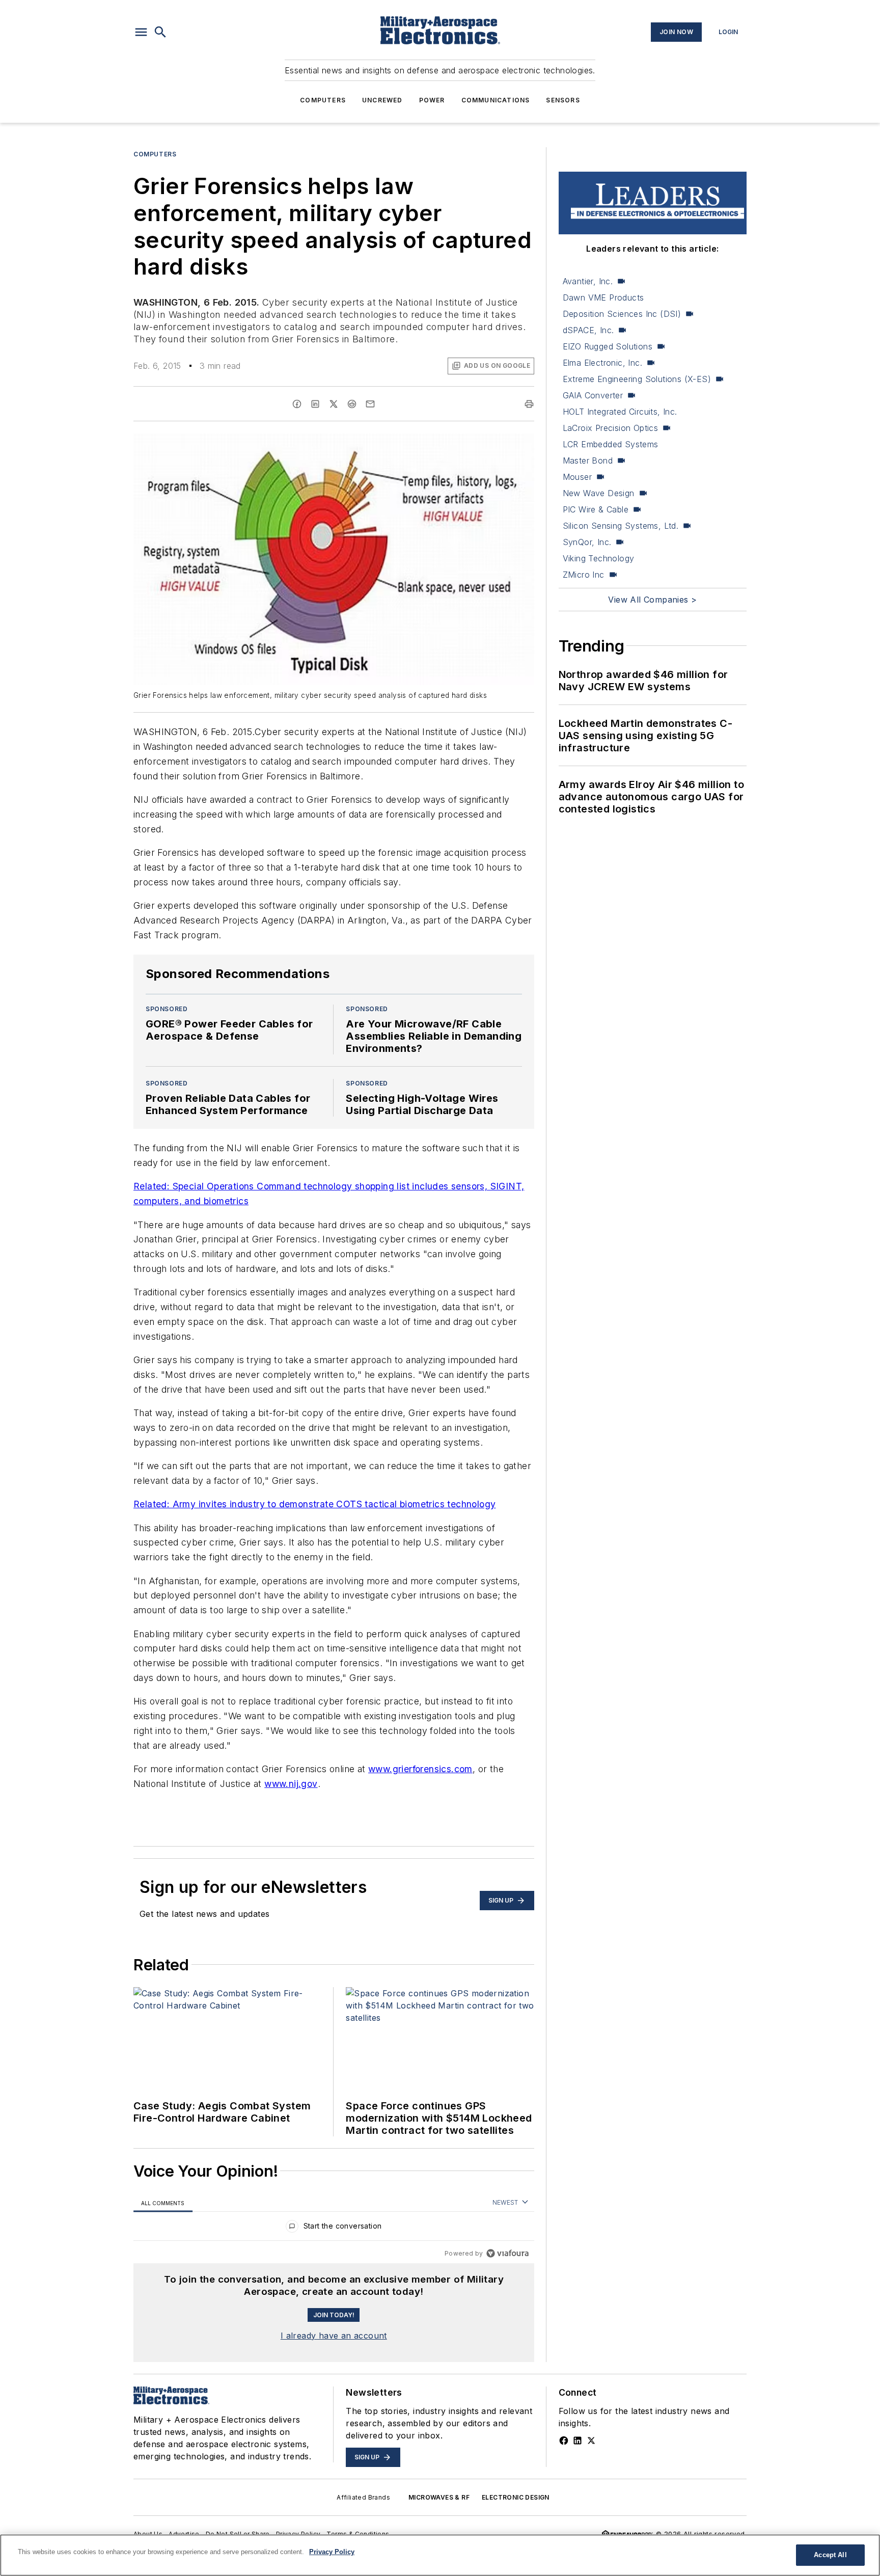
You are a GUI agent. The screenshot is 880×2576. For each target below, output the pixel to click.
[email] (370, 404)
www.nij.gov (291, 1784)
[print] (529, 404)
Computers (323, 100)
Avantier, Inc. (588, 281)
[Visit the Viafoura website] (507, 2253)
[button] (141, 32)
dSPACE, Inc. (588, 330)
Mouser (577, 477)
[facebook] (297, 404)
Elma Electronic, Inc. (602, 363)
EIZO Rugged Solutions (608, 346)
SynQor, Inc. (587, 542)
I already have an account (334, 2336)
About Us (148, 2534)
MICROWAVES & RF (439, 2497)
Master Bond (588, 460)
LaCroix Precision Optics (611, 428)
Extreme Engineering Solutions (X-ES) (637, 379)
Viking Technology (599, 558)
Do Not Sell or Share (238, 2534)
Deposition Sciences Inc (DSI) (622, 314)
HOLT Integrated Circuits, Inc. (620, 412)
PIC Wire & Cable (596, 509)
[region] (334, 2228)
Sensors (563, 100)
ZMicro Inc (584, 575)
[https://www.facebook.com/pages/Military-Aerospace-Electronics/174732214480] (564, 2441)
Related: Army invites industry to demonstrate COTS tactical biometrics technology (314, 1504)
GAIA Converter (593, 395)
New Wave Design (599, 493)
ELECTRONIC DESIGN (516, 2497)
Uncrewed (382, 100)
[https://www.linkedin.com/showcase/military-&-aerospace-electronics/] (577, 2441)
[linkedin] (315, 404)
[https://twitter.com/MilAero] (591, 2441)
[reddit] (352, 404)
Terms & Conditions (358, 2534)
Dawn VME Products (603, 297)
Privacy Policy (298, 2534)
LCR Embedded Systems (611, 444)
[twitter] (334, 404)
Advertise (184, 2534)
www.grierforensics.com (420, 1769)
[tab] (163, 2203)
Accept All (830, 2555)
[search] (160, 32)
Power (432, 100)
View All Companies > (652, 600)
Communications (496, 100)
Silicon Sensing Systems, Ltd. (621, 526)
